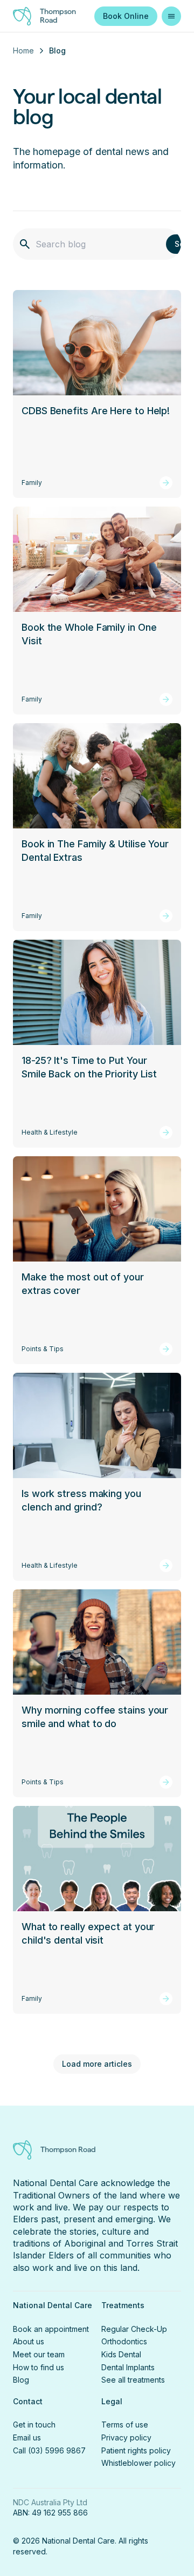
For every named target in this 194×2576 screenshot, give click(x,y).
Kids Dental (121, 2354)
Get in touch (34, 2425)
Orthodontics (124, 2341)
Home (23, 50)
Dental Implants (128, 2367)
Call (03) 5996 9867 (49, 2450)
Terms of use (125, 2425)
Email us (27, 2437)
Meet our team (39, 2354)
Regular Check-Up (134, 2329)
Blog (21, 2380)
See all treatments (133, 2380)
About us (29, 2341)
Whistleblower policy (138, 2463)
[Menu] (171, 16)
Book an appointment (51, 2329)
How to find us (39, 2367)
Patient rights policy (136, 2450)
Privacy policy (126, 2437)
